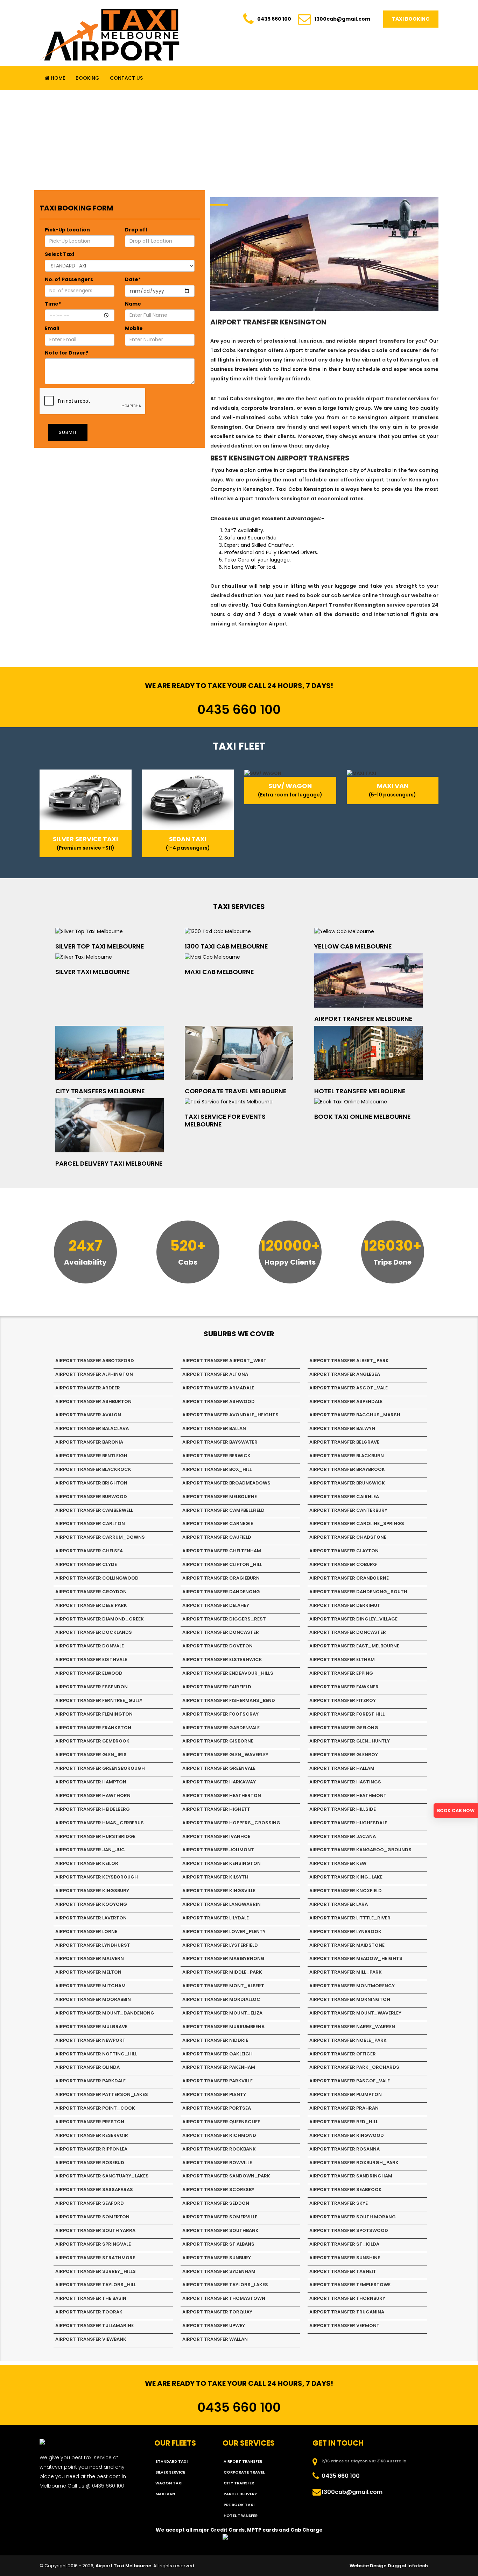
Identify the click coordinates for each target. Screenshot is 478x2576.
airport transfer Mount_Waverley (355, 2013)
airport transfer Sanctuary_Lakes (102, 2176)
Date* (133, 279)
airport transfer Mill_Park (346, 1972)
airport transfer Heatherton (222, 1795)
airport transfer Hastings (345, 1782)
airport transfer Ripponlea (91, 2149)
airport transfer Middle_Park (222, 1972)
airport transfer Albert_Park (349, 1361)
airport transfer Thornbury (347, 2298)
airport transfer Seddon (216, 2203)
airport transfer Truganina (347, 2312)
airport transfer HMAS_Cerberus (100, 1823)
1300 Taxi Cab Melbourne (226, 946)
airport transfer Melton (88, 1972)
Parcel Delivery (240, 2494)
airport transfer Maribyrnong (223, 1958)
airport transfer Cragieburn (221, 1578)
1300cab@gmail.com (342, 19)
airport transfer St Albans (218, 2244)
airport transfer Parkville (217, 2081)
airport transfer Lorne (86, 1931)
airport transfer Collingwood (97, 1578)
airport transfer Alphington (94, 1374)
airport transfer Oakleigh (217, 2054)
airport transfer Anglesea (345, 1374)
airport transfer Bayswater (220, 1442)
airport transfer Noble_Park (348, 2040)
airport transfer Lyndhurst (93, 1945)
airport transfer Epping (341, 1673)
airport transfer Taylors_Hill (96, 2285)
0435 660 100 (274, 19)
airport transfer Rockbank (219, 2149)
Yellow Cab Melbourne (353, 946)
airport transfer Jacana (343, 1836)
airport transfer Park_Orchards (354, 2067)
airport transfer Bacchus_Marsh (355, 1415)
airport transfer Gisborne (218, 1741)
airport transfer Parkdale (90, 2081)
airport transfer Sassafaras (94, 2189)
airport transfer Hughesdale (348, 1823)
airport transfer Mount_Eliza (222, 2013)
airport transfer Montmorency (352, 1986)
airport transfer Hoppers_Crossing (231, 1823)
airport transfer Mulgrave (91, 2027)
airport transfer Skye (339, 2203)
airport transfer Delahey (216, 1605)
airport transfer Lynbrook (345, 1931)
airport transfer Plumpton (346, 2094)
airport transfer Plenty (214, 2094)
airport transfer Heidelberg (93, 1809)
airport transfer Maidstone (347, 1945)
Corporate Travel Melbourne (236, 1091)
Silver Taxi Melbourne (93, 972)
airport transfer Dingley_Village (353, 1619)
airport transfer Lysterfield (220, 1945)
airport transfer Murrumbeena (223, 2027)
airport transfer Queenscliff (221, 2122)
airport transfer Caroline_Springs (357, 1523)
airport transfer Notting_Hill (96, 2054)
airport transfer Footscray (220, 1714)
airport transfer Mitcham (90, 1986)
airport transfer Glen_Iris (91, 1755)
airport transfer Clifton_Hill (222, 1564)
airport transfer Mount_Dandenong (105, 2013)
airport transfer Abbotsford (95, 1361)
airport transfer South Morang (353, 2217)
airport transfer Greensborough (100, 1768)
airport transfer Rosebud (90, 2163)
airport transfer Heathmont (348, 1795)
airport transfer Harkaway (219, 1782)
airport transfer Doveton (217, 1646)
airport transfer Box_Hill (217, 1469)
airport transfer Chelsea (89, 1551)
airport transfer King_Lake (346, 1877)
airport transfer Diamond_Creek (100, 1619)
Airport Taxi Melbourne (123, 2566)
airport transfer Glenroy (344, 1755)
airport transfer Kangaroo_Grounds (360, 1850)
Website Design (368, 2566)
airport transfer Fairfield (217, 1687)
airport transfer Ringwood (347, 2135)
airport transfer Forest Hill (347, 1714)
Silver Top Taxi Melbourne (100, 946)
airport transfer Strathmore (95, 2258)
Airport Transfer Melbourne (363, 1019)
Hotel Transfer (241, 2516)
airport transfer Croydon (91, 1592)
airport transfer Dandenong (221, 1592)
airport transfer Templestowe (350, 2285)
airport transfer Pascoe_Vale (350, 2081)
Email (52, 328)
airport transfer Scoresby (218, 2189)
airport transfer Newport (90, 2040)
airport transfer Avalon (88, 1415)
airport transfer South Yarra (95, 2230)
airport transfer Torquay (217, 2312)
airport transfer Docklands (94, 1632)
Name (133, 304)
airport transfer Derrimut (345, 1605)
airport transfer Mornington (350, 1999)
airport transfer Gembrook (92, 1741)
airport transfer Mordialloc (221, 1999)
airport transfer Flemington (94, 1714)
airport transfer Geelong (344, 1728)
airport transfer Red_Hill (344, 2122)
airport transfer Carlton (90, 1523)
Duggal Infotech (408, 2566)
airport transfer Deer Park (91, 1605)
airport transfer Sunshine (345, 2258)
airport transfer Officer (343, 2054)
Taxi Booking (411, 19)
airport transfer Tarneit (343, 2271)
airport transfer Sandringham (351, 2176)
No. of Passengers (69, 279)
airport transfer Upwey (214, 2325)
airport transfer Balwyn (342, 1428)
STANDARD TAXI (171, 2461)
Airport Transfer (243, 2461)
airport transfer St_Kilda (344, 2244)
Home (57, 78)
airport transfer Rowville (217, 2163)
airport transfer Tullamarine (94, 2325)
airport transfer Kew (338, 1863)
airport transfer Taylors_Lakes (225, 2285)
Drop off (136, 230)
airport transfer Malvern (90, 1958)
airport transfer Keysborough (97, 1877)
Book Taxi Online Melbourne (363, 1117)
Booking (87, 78)
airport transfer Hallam (342, 1768)
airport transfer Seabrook (346, 2189)
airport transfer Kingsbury (92, 1891)
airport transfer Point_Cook (95, 2108)
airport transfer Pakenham (219, 2067)
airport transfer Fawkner (344, 1687)
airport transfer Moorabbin (93, 1999)
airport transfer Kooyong (91, 1904)
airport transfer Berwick (216, 1456)
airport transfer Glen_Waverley (225, 1755)
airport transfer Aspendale (346, 1401)
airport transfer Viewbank (91, 2339)
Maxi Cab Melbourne (219, 972)
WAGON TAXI (169, 2483)
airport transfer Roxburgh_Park (354, 2163)
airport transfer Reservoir (92, 2135)
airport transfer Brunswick (347, 1483)
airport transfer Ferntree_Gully (99, 1700)
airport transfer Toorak (89, 2312)
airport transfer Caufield (217, 1537)
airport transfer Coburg (343, 1564)
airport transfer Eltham (342, 1659)
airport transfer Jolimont (218, 1850)
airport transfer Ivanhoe (216, 1836)
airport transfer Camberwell (94, 1510)
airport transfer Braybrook (347, 1469)
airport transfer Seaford (90, 2203)
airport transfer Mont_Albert (223, 1986)
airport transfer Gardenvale (221, 1728)
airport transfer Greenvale (219, 1768)
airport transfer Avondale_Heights (230, 1415)
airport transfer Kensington (222, 1863)
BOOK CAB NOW (456, 1811)
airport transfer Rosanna (345, 2149)
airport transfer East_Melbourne (354, 1646)
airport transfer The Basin (91, 2298)
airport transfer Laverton (91, 1918)
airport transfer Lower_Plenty (224, 1931)
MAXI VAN (165, 2494)
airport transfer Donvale (90, 1646)
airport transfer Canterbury (348, 1510)
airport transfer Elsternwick (222, 1659)
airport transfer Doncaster (221, 1632)
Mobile (134, 328)
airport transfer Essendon (92, 1687)
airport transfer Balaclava (92, 1428)
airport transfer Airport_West (224, 1361)
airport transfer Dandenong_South (358, 1592)
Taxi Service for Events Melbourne (225, 1120)
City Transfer (239, 2483)
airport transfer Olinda (87, 2067)
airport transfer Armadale (218, 1388)
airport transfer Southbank (220, 2230)
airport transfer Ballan (214, 1428)
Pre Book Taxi (239, 2505)
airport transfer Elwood (89, 1673)
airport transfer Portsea (217, 2108)
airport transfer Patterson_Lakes (102, 2094)
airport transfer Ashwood (219, 1401)
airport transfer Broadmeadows (226, 1483)
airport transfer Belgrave (344, 1442)
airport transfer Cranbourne (349, 1578)
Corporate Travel (244, 2472)
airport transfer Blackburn (347, 1456)
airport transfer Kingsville (219, 1891)
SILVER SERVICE (170, 2472)
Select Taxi (59, 254)
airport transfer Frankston (93, 1728)
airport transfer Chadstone (348, 1537)
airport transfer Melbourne (220, 1497)
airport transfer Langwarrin (222, 1904)
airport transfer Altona (215, 1374)
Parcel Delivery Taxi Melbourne (109, 1163)
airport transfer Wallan (215, 2339)
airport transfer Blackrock (93, 1469)
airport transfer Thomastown (224, 2298)
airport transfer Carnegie (218, 1523)
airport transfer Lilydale (216, 1918)
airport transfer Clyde (86, 1564)
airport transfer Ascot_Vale (349, 1388)
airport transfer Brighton (91, 1483)
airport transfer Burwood (91, 1497)
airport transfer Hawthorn (93, 1795)
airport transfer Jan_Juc (90, 1850)
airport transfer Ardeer (88, 1388)
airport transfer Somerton (92, 2217)
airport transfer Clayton (344, 1551)
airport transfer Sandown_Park (226, 2176)
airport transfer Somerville (220, 2217)
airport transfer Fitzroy (343, 1700)
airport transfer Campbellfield (223, 1510)
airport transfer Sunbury (217, 2258)
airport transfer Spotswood (349, 2230)
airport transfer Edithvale (91, 1659)
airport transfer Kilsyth (215, 1877)
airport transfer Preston (90, 2122)
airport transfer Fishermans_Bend (229, 1700)
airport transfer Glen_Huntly (350, 1741)
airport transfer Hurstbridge (95, 1836)
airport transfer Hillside (343, 1809)
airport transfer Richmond (219, 2135)
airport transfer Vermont (345, 2325)
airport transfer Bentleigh (91, 1456)
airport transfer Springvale (93, 2244)
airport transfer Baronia (89, 1442)
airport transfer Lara (339, 1904)
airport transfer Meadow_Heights (356, 1958)
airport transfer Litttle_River (350, 1918)
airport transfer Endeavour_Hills (228, 1673)
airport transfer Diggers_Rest (224, 1619)
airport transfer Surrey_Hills (96, 2271)
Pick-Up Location (67, 230)
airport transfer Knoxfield (346, 1891)
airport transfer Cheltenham (222, 1551)
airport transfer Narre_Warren (352, 2027)
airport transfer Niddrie (215, 2040)
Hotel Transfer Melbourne (360, 1091)
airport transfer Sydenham (219, 2271)
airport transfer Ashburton (93, 1401)
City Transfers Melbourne (100, 1091)
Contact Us (126, 78)
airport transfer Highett (216, 1809)
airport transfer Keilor (87, 1863)
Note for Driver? (66, 353)
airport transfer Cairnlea (344, 1497)
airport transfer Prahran (344, 2108)
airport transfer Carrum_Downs (100, 1537)
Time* (53, 304)
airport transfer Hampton (91, 1782)
